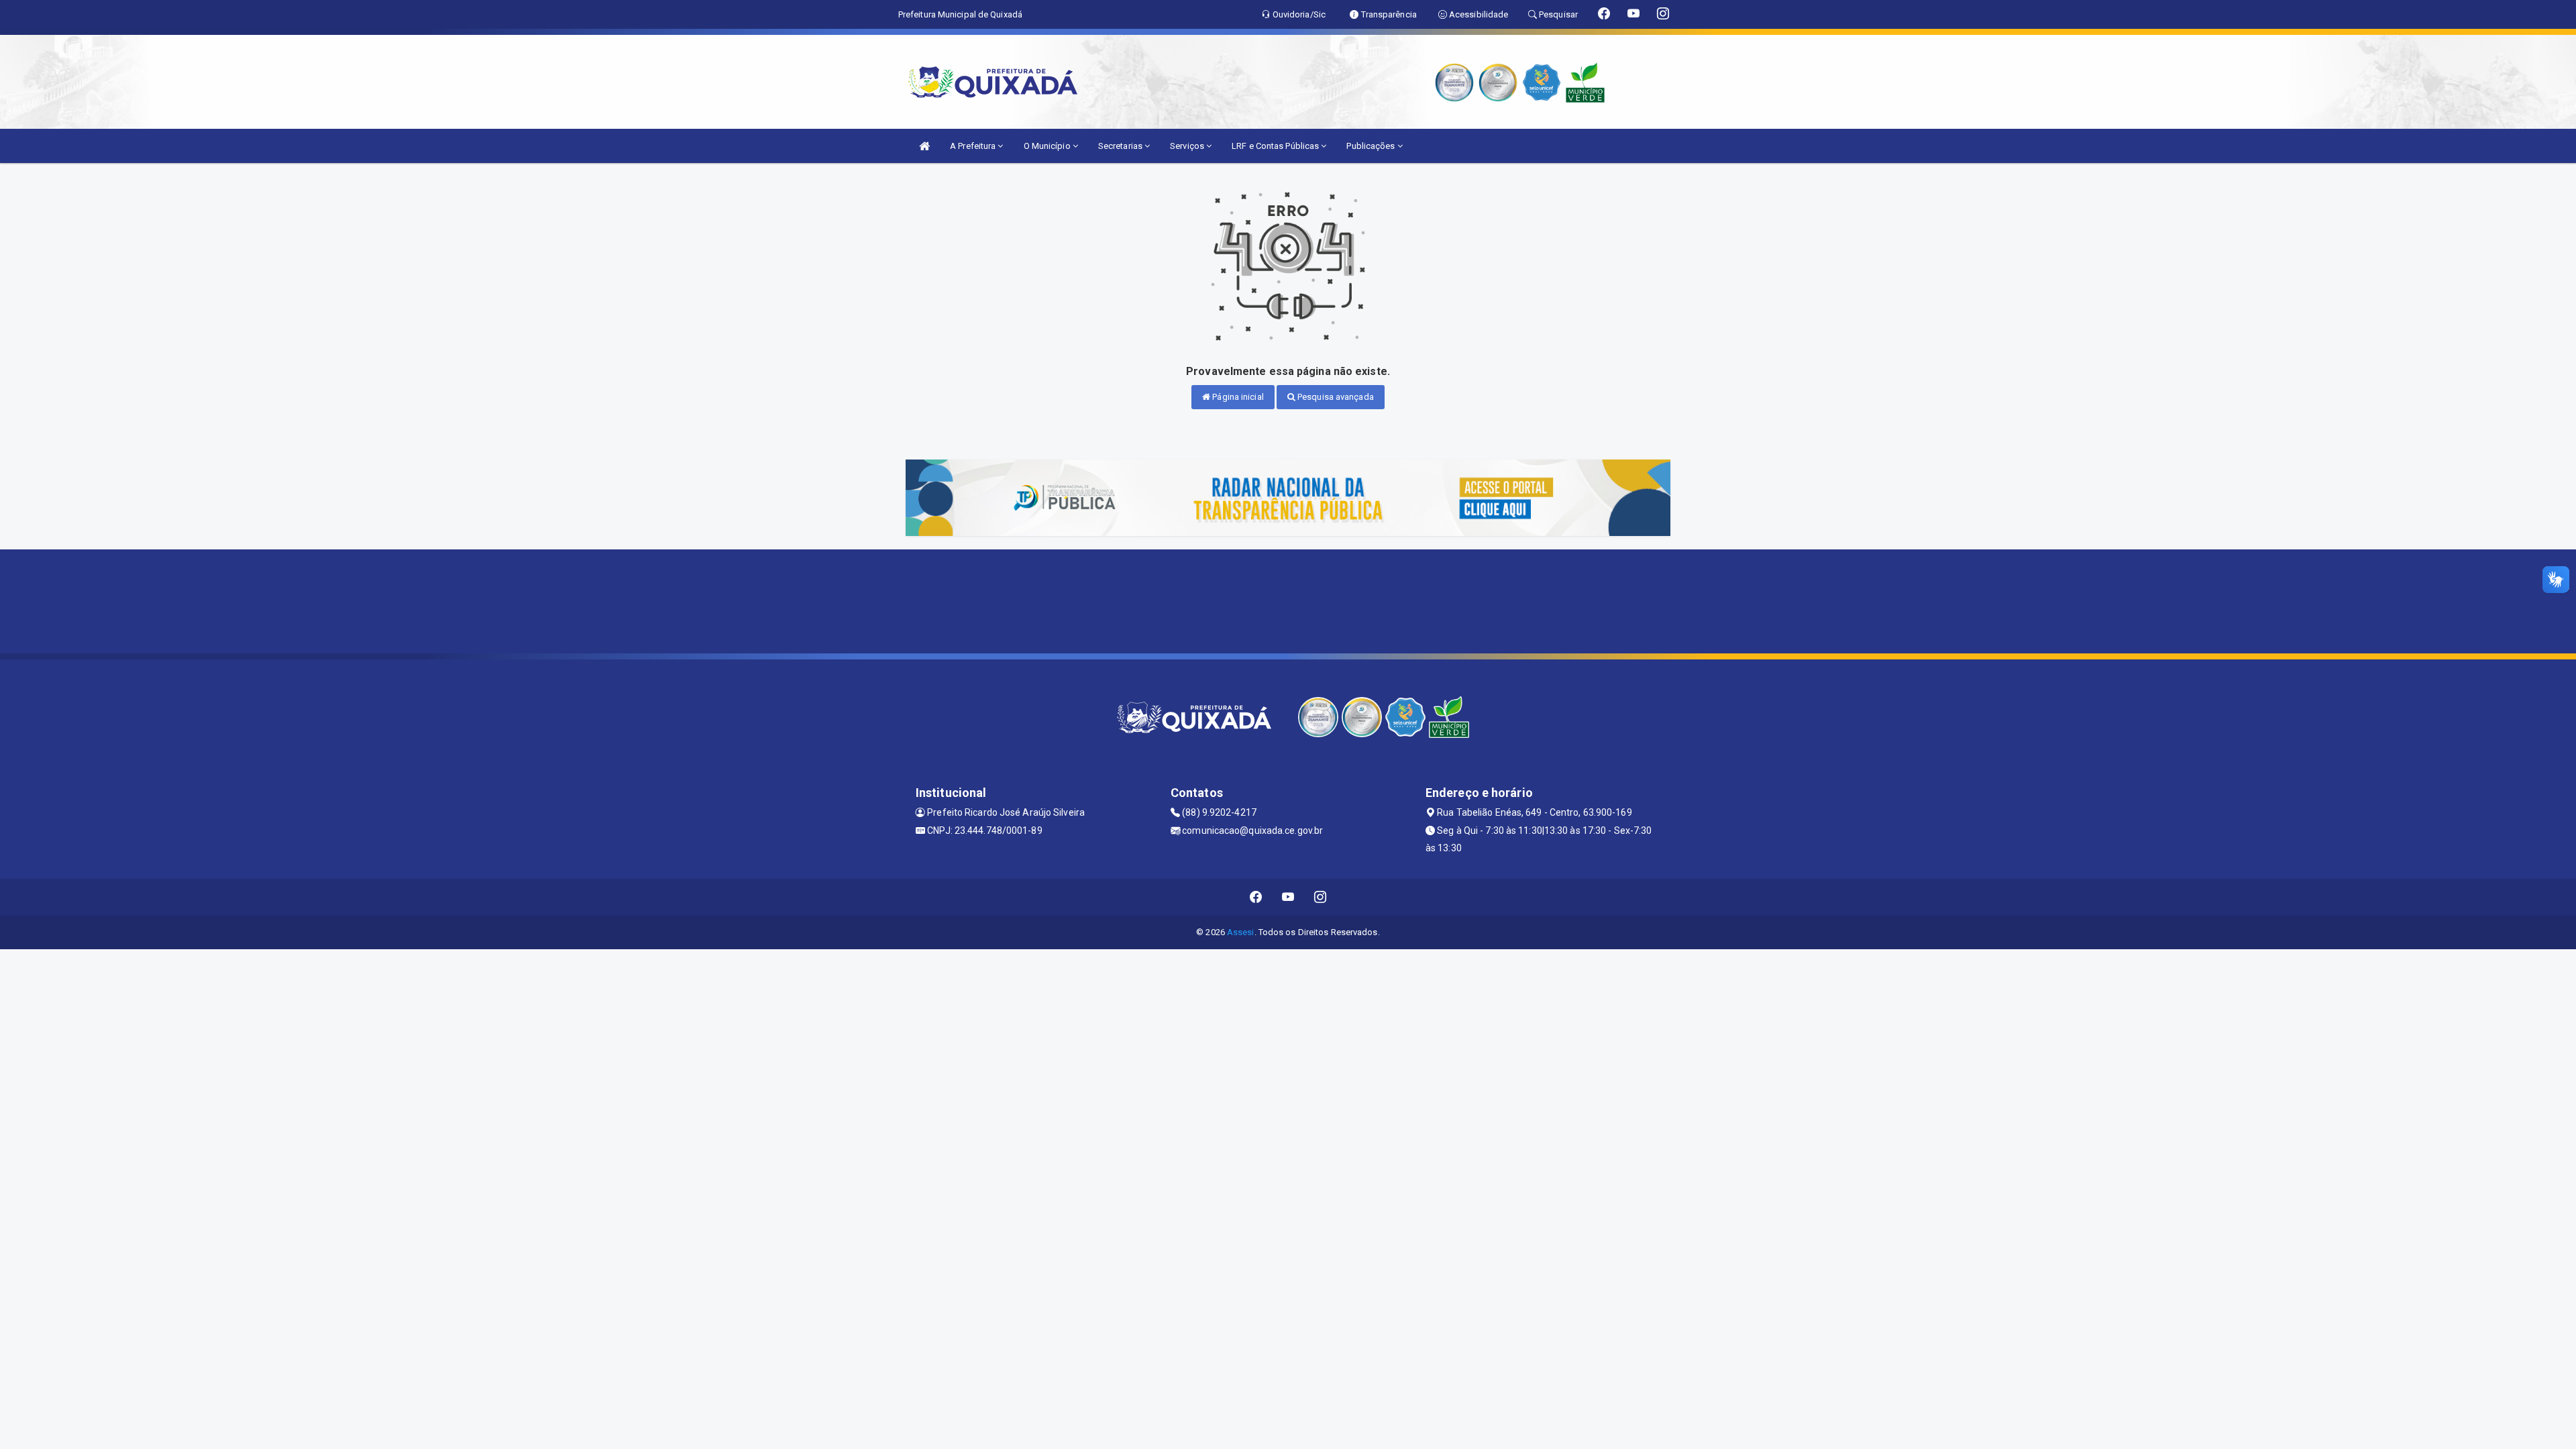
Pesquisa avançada (1335, 397)
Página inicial (1237, 397)
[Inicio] (924, 146)
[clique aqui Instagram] (1321, 897)
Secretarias (1121, 146)
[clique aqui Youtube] (1288, 897)
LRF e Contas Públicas (1276, 146)
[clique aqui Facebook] (1256, 897)
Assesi (1241, 932)
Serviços (1188, 146)
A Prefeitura (974, 146)
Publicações (1372, 146)
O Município (1048, 146)
